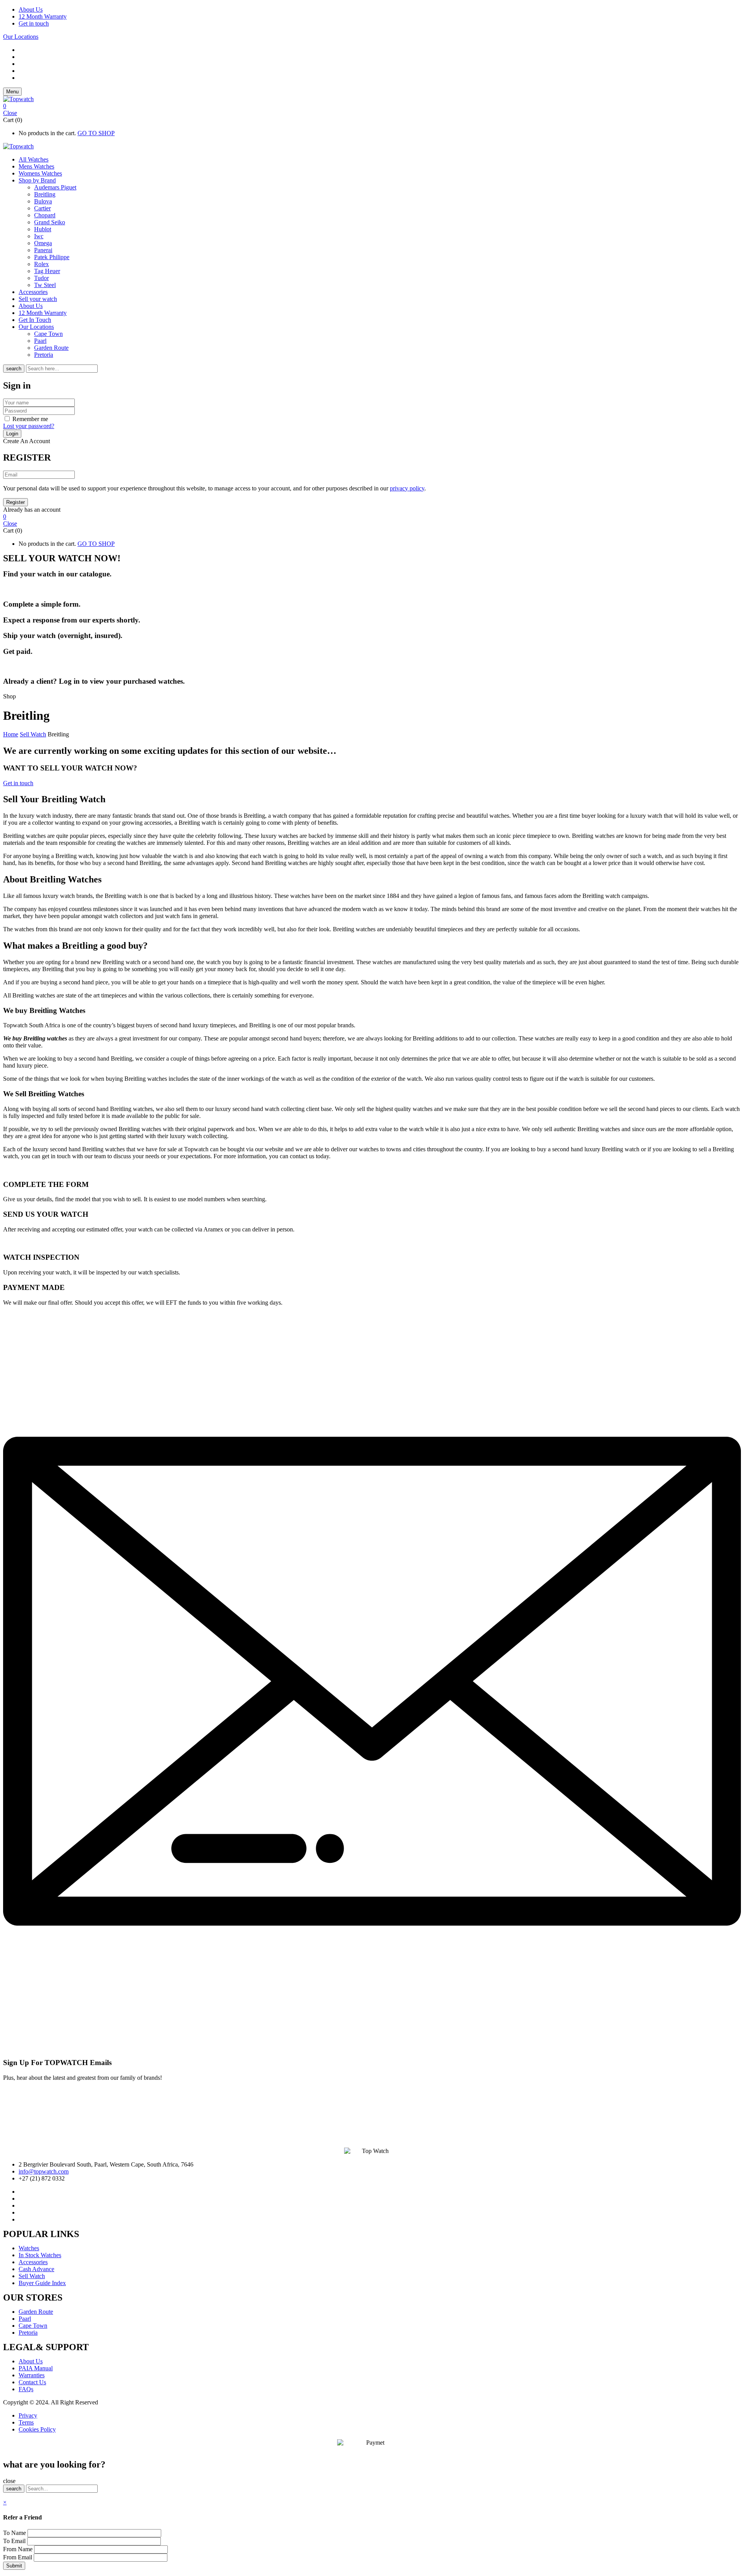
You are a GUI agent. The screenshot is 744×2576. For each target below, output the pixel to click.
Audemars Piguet (55, 187)
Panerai (43, 250)
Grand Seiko (50, 222)
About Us (31, 9)
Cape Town (48, 334)
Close (10, 113)
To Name (15, 2533)
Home (11, 734)
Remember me (30, 419)
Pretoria (44, 355)
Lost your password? (29, 426)
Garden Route (51, 348)
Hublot (43, 229)
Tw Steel (45, 285)
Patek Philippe (52, 257)
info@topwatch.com (44, 2171)
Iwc (39, 236)
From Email (18, 2557)
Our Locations (21, 37)
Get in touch (34, 23)
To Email (15, 2541)
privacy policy (407, 488)
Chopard (45, 215)
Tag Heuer (47, 271)
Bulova (43, 201)
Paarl (40, 341)
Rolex (41, 264)
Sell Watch (33, 734)
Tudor (41, 278)
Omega (43, 243)
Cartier (42, 208)
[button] (372, 106)
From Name (19, 2549)
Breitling (45, 194)
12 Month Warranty (43, 16)
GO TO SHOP (96, 133)
